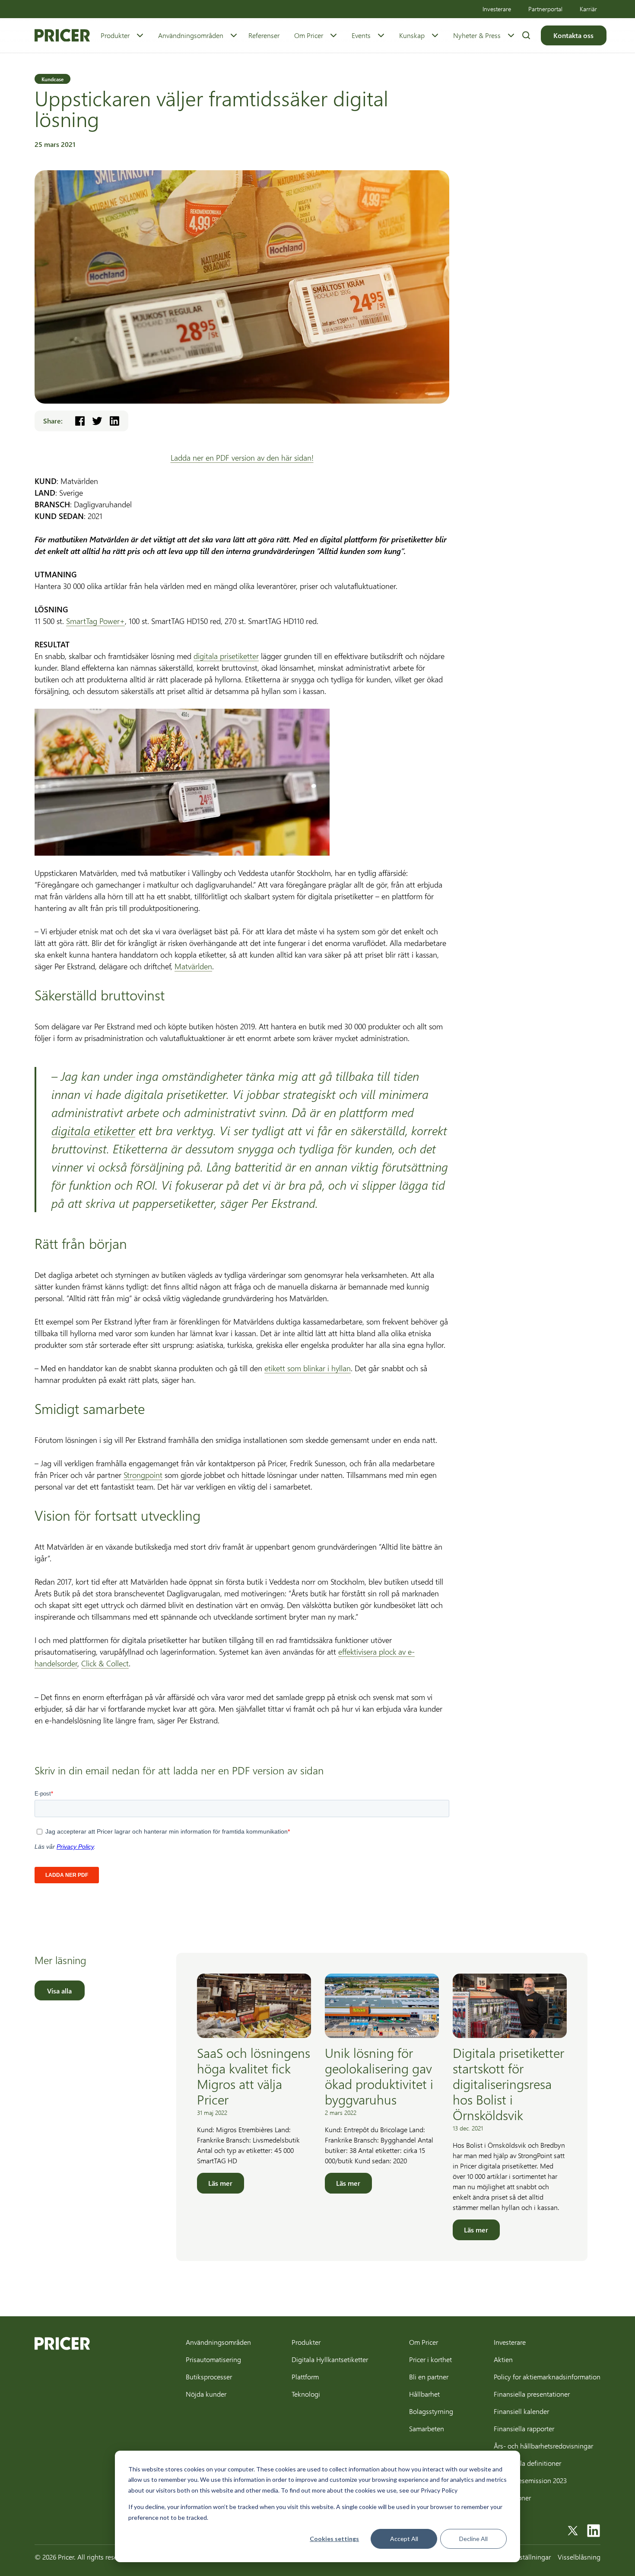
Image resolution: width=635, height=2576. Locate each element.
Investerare (497, 9)
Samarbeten (427, 2428)
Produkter (115, 35)
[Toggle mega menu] (140, 35)
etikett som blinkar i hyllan (308, 1368)
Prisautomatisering (213, 2359)
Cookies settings (334, 2539)
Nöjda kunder (206, 2394)
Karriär (588, 9)
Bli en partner (429, 2377)
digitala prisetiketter (226, 656)
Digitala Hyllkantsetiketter (330, 2359)
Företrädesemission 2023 (530, 2480)
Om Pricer (309, 35)
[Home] (62, 35)
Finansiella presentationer (532, 2394)
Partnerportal (545, 9)
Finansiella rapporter (524, 2428)
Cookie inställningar (521, 2557)
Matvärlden (193, 966)
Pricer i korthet (430, 2359)
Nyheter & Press (477, 35)
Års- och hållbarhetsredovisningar (543, 2446)
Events (361, 35)
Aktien (503, 2359)
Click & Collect (105, 1663)
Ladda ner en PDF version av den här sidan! (242, 458)
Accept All (404, 2539)
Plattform (305, 2377)
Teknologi (306, 2394)
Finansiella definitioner (527, 2463)
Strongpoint (143, 1475)
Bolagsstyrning (431, 2411)
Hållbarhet (424, 2394)
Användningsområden (191, 35)
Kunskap (412, 35)
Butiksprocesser (209, 2377)
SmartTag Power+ (95, 621)
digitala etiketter (93, 1130)
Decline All (473, 2539)
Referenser (264, 35)
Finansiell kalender (521, 2411)
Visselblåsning (579, 2557)
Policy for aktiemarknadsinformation (547, 2377)
